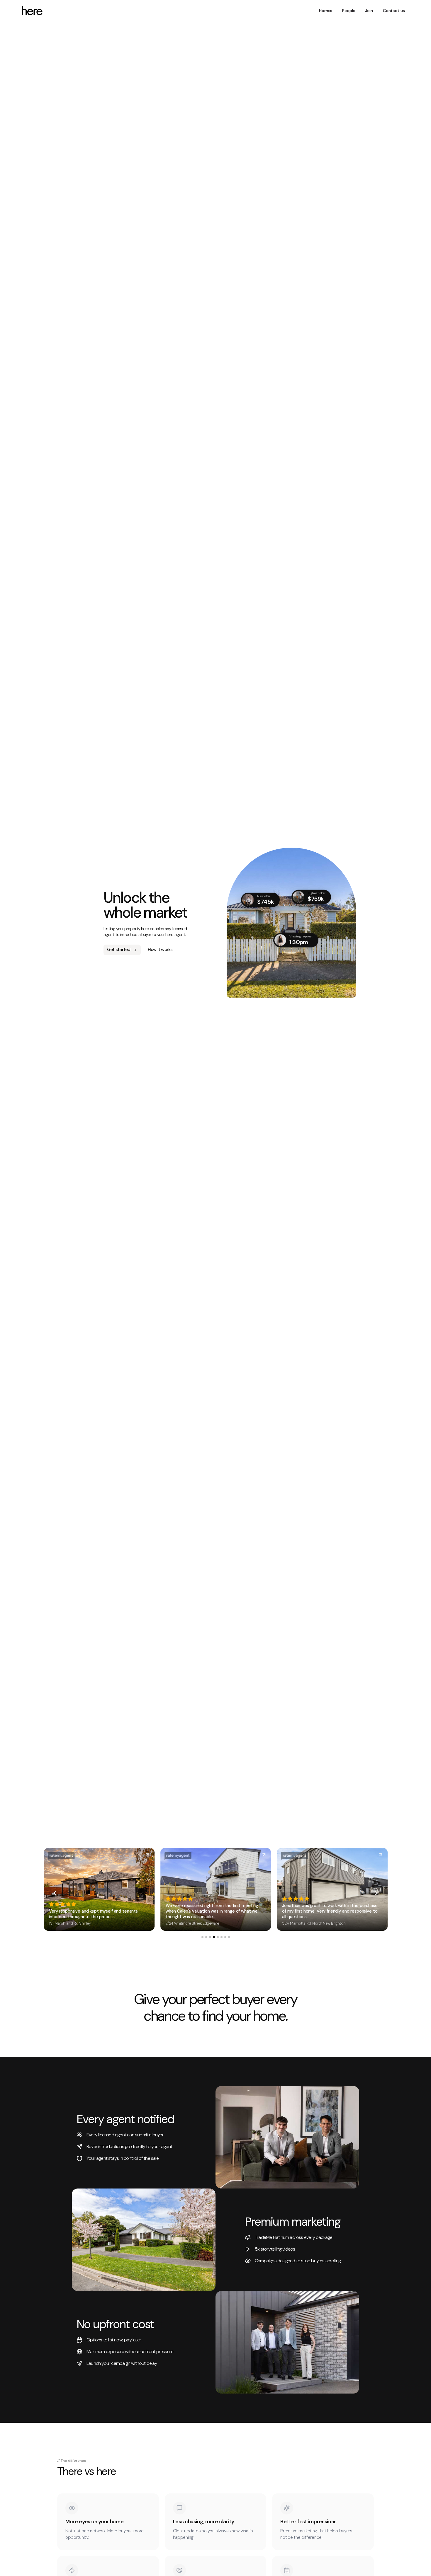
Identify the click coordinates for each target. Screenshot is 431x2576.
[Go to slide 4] (214, 1937)
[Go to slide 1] (202, 1937)
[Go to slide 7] (225, 1937)
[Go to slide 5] (217, 1937)
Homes (326, 11)
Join (369, 11)
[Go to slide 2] (206, 1937)
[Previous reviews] (55, 1893)
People (349, 11)
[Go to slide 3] (210, 1937)
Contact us (394, 11)
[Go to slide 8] (229, 1937)
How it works (160, 950)
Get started (119, 950)
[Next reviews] (376, 1893)
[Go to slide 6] (221, 1937)
